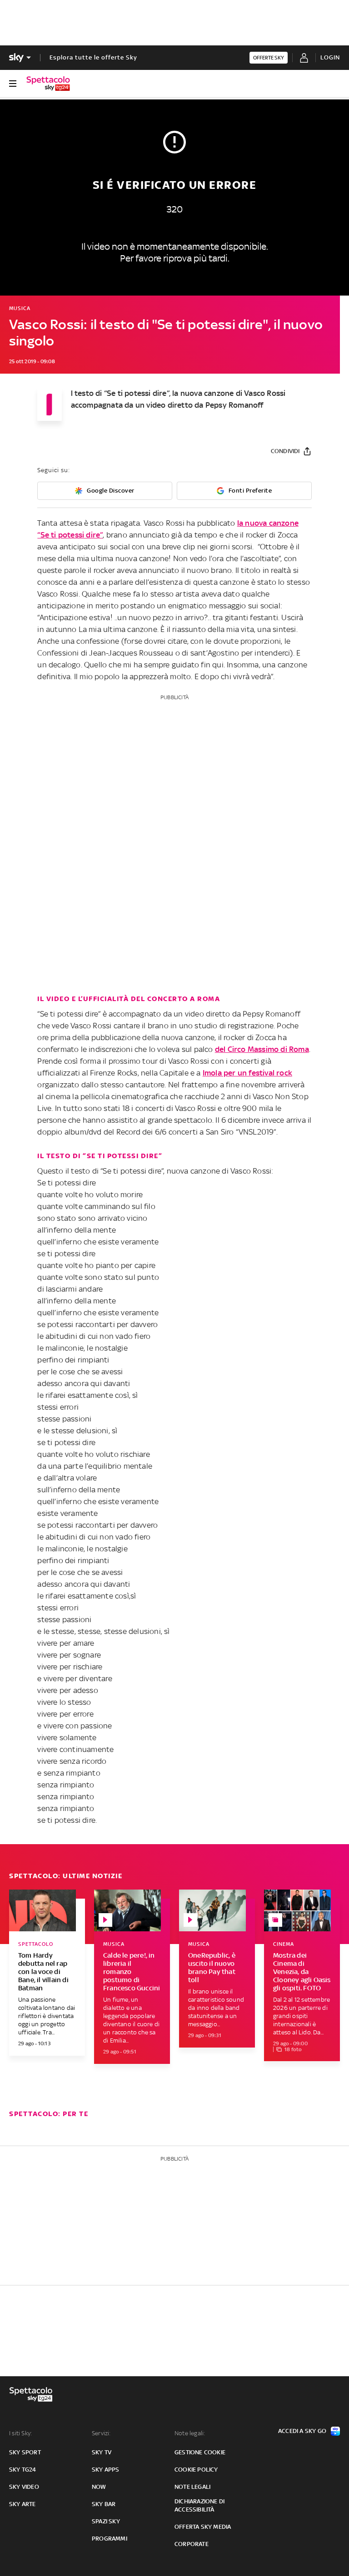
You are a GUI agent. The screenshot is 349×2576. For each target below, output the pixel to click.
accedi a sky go (302, 2431)
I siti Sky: (20, 2433)
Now (99, 2487)
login (330, 57)
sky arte (22, 2504)
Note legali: (190, 2433)
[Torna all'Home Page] (48, 84)
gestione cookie (200, 2452)
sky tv (102, 2452)
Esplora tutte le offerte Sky (93, 57)
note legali (192, 2487)
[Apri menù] (13, 84)
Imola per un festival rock (247, 1073)
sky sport (25, 2452)
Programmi (110, 2539)
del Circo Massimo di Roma (262, 1049)
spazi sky (106, 2521)
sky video (24, 2487)
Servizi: (101, 2433)
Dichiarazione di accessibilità (199, 2505)
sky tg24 (23, 2470)
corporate (192, 2544)
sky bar (104, 2504)
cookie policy (196, 2470)
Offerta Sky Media (203, 2527)
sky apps (106, 2470)
